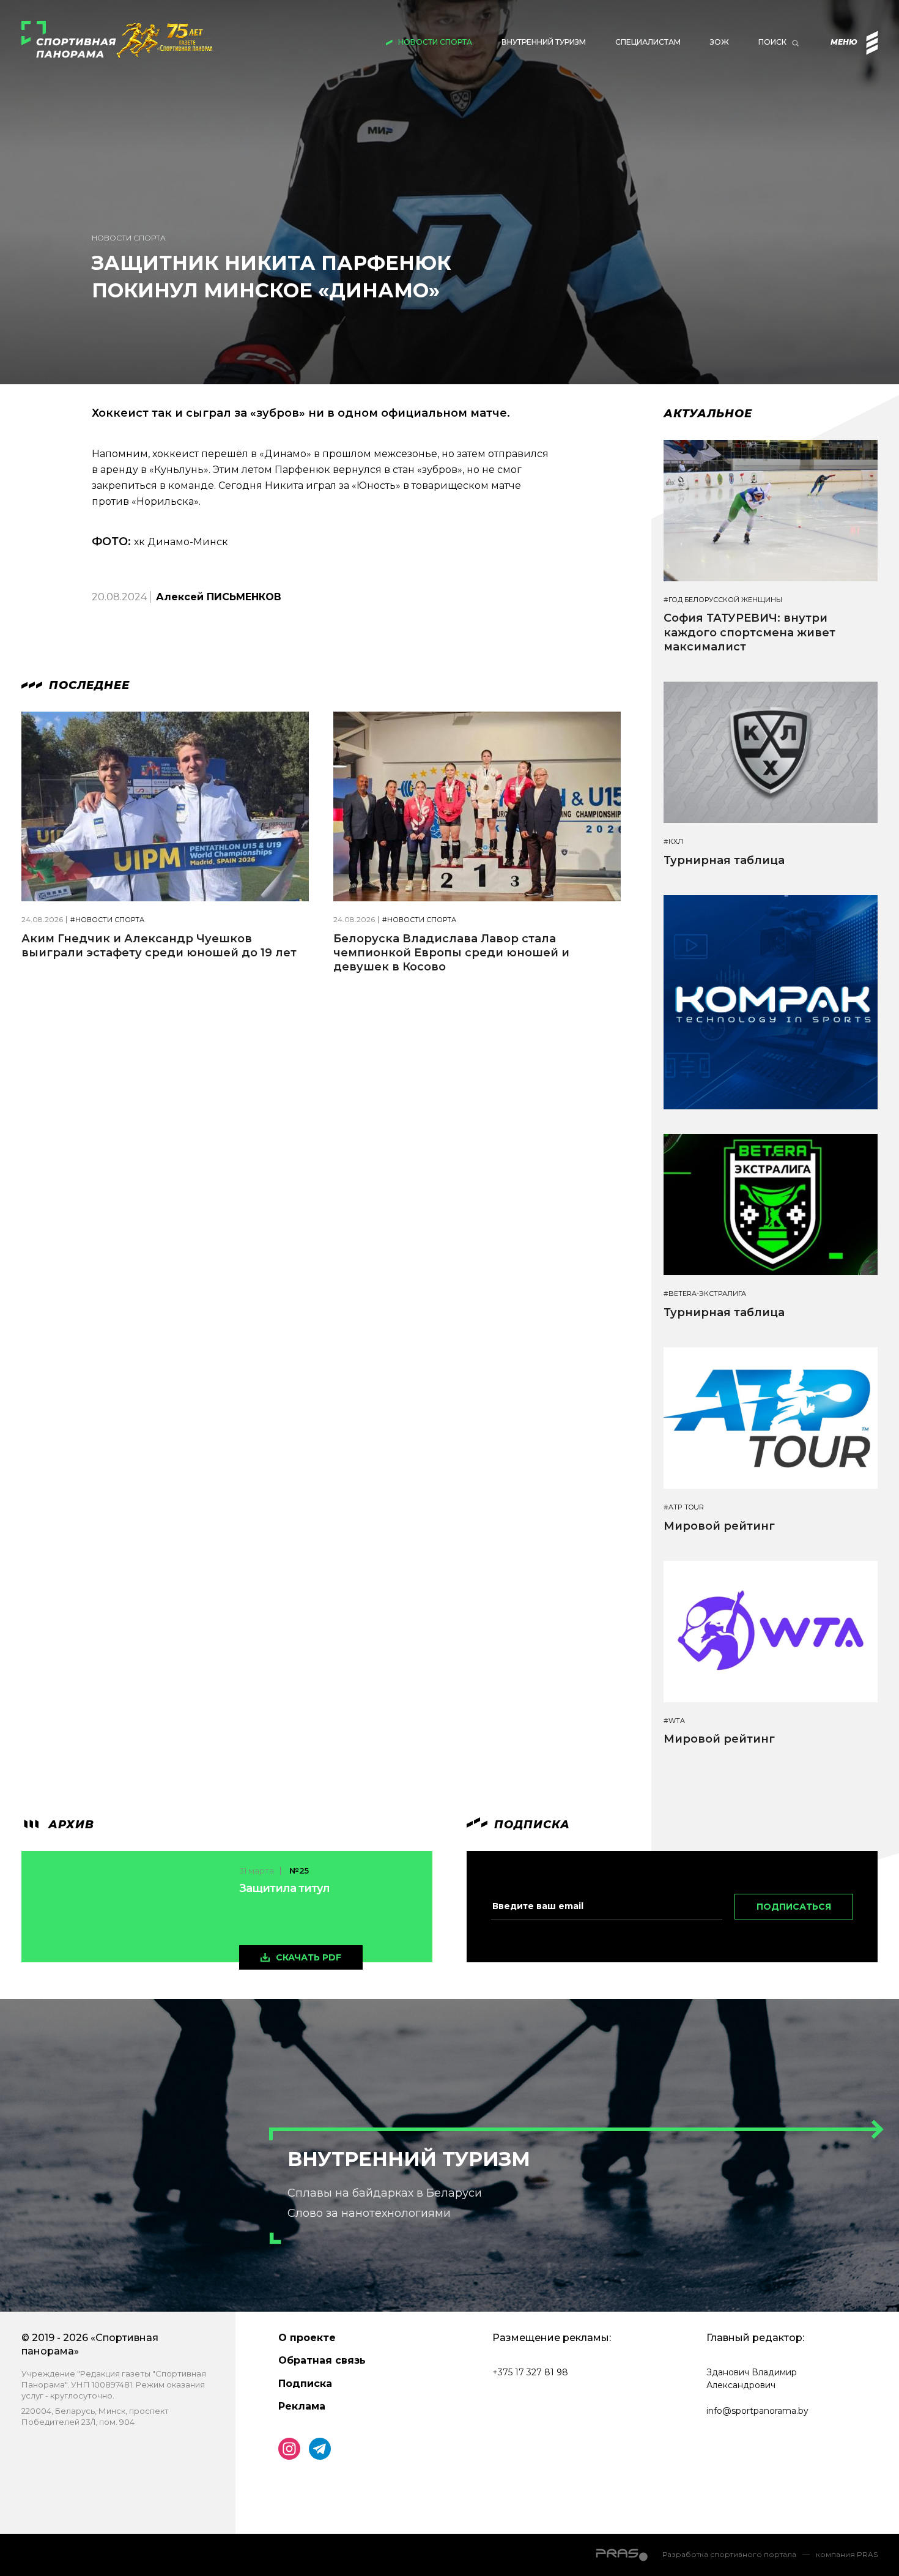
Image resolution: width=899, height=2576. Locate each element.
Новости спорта (435, 42)
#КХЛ (673, 842)
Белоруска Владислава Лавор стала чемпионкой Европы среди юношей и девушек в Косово (451, 953)
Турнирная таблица (724, 860)
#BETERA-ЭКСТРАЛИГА (705, 1294)
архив (69, 1825)
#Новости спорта (107, 920)
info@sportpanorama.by (757, 2411)
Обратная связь (322, 2360)
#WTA (674, 1721)
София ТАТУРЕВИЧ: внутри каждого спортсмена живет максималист (749, 632)
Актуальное (708, 414)
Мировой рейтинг (719, 1526)
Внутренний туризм (544, 42)
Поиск (772, 42)
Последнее (87, 685)
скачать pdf (309, 1957)
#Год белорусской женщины (723, 600)
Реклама (302, 2406)
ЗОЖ (720, 42)
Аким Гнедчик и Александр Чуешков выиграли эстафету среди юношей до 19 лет (159, 946)
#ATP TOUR (684, 1507)
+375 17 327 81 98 (530, 2372)
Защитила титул (284, 1888)
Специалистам (648, 42)
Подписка (305, 2384)
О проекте (307, 2338)
